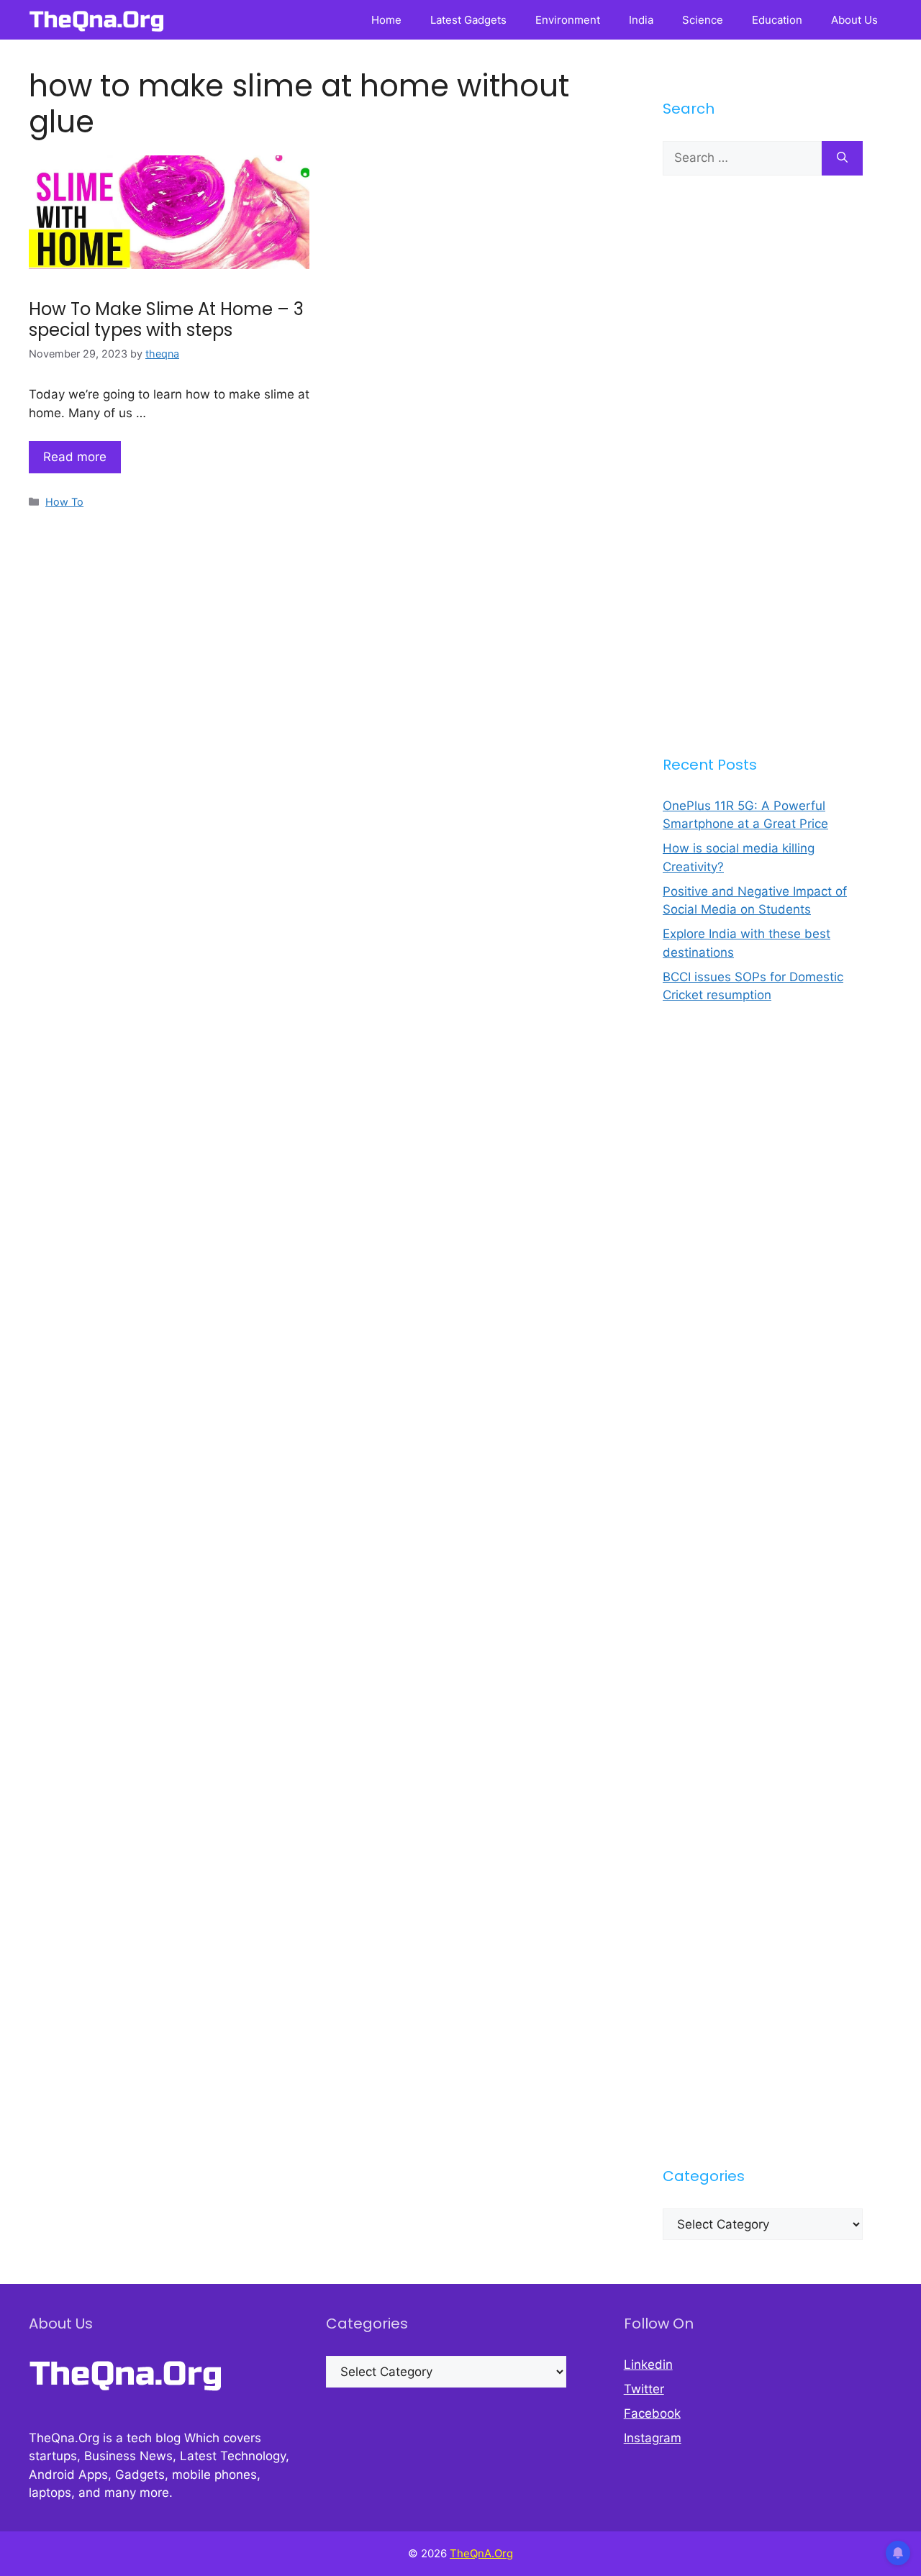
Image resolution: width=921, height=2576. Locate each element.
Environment (568, 20)
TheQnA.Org (481, 2553)
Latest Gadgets (468, 20)
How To (64, 502)
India (641, 20)
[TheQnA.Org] (97, 20)
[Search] (842, 158)
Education (777, 20)
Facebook (652, 2413)
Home (386, 20)
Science (703, 20)
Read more (75, 457)
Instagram (653, 2438)
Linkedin (648, 2365)
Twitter (644, 2389)
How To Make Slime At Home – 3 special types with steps (166, 319)
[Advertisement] (763, 465)
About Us (854, 20)
